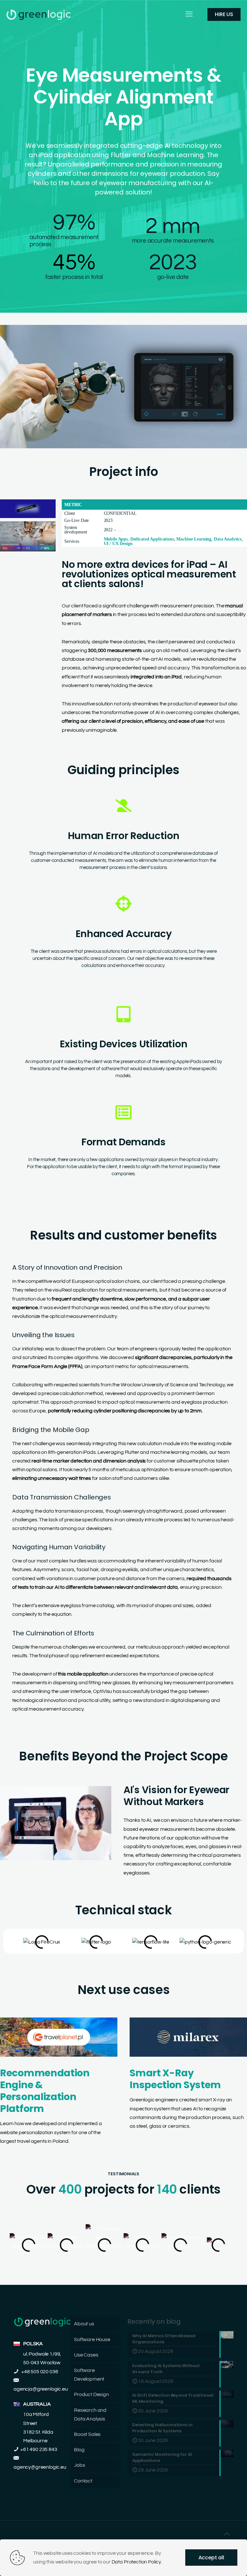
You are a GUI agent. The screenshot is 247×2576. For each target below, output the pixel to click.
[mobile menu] (189, 14)
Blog (79, 2450)
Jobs (79, 2465)
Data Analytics (228, 539)
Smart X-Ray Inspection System (175, 2079)
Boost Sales (87, 2434)
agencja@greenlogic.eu (41, 2389)
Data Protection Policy (136, 2562)
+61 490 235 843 (39, 2449)
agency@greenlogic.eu (40, 2467)
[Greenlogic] (39, 14)
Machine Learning (194, 539)
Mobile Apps (116, 539)
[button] (108, 2270)
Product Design (91, 2394)
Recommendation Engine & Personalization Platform (45, 2091)
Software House (92, 2339)
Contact (83, 2481)
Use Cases (86, 2355)
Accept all (211, 2558)
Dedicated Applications (152, 539)
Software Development (89, 2375)
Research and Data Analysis (90, 2415)
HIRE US (224, 14)
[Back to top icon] (227, 2534)
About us (84, 2324)
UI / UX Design (118, 544)
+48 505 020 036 (39, 2372)
